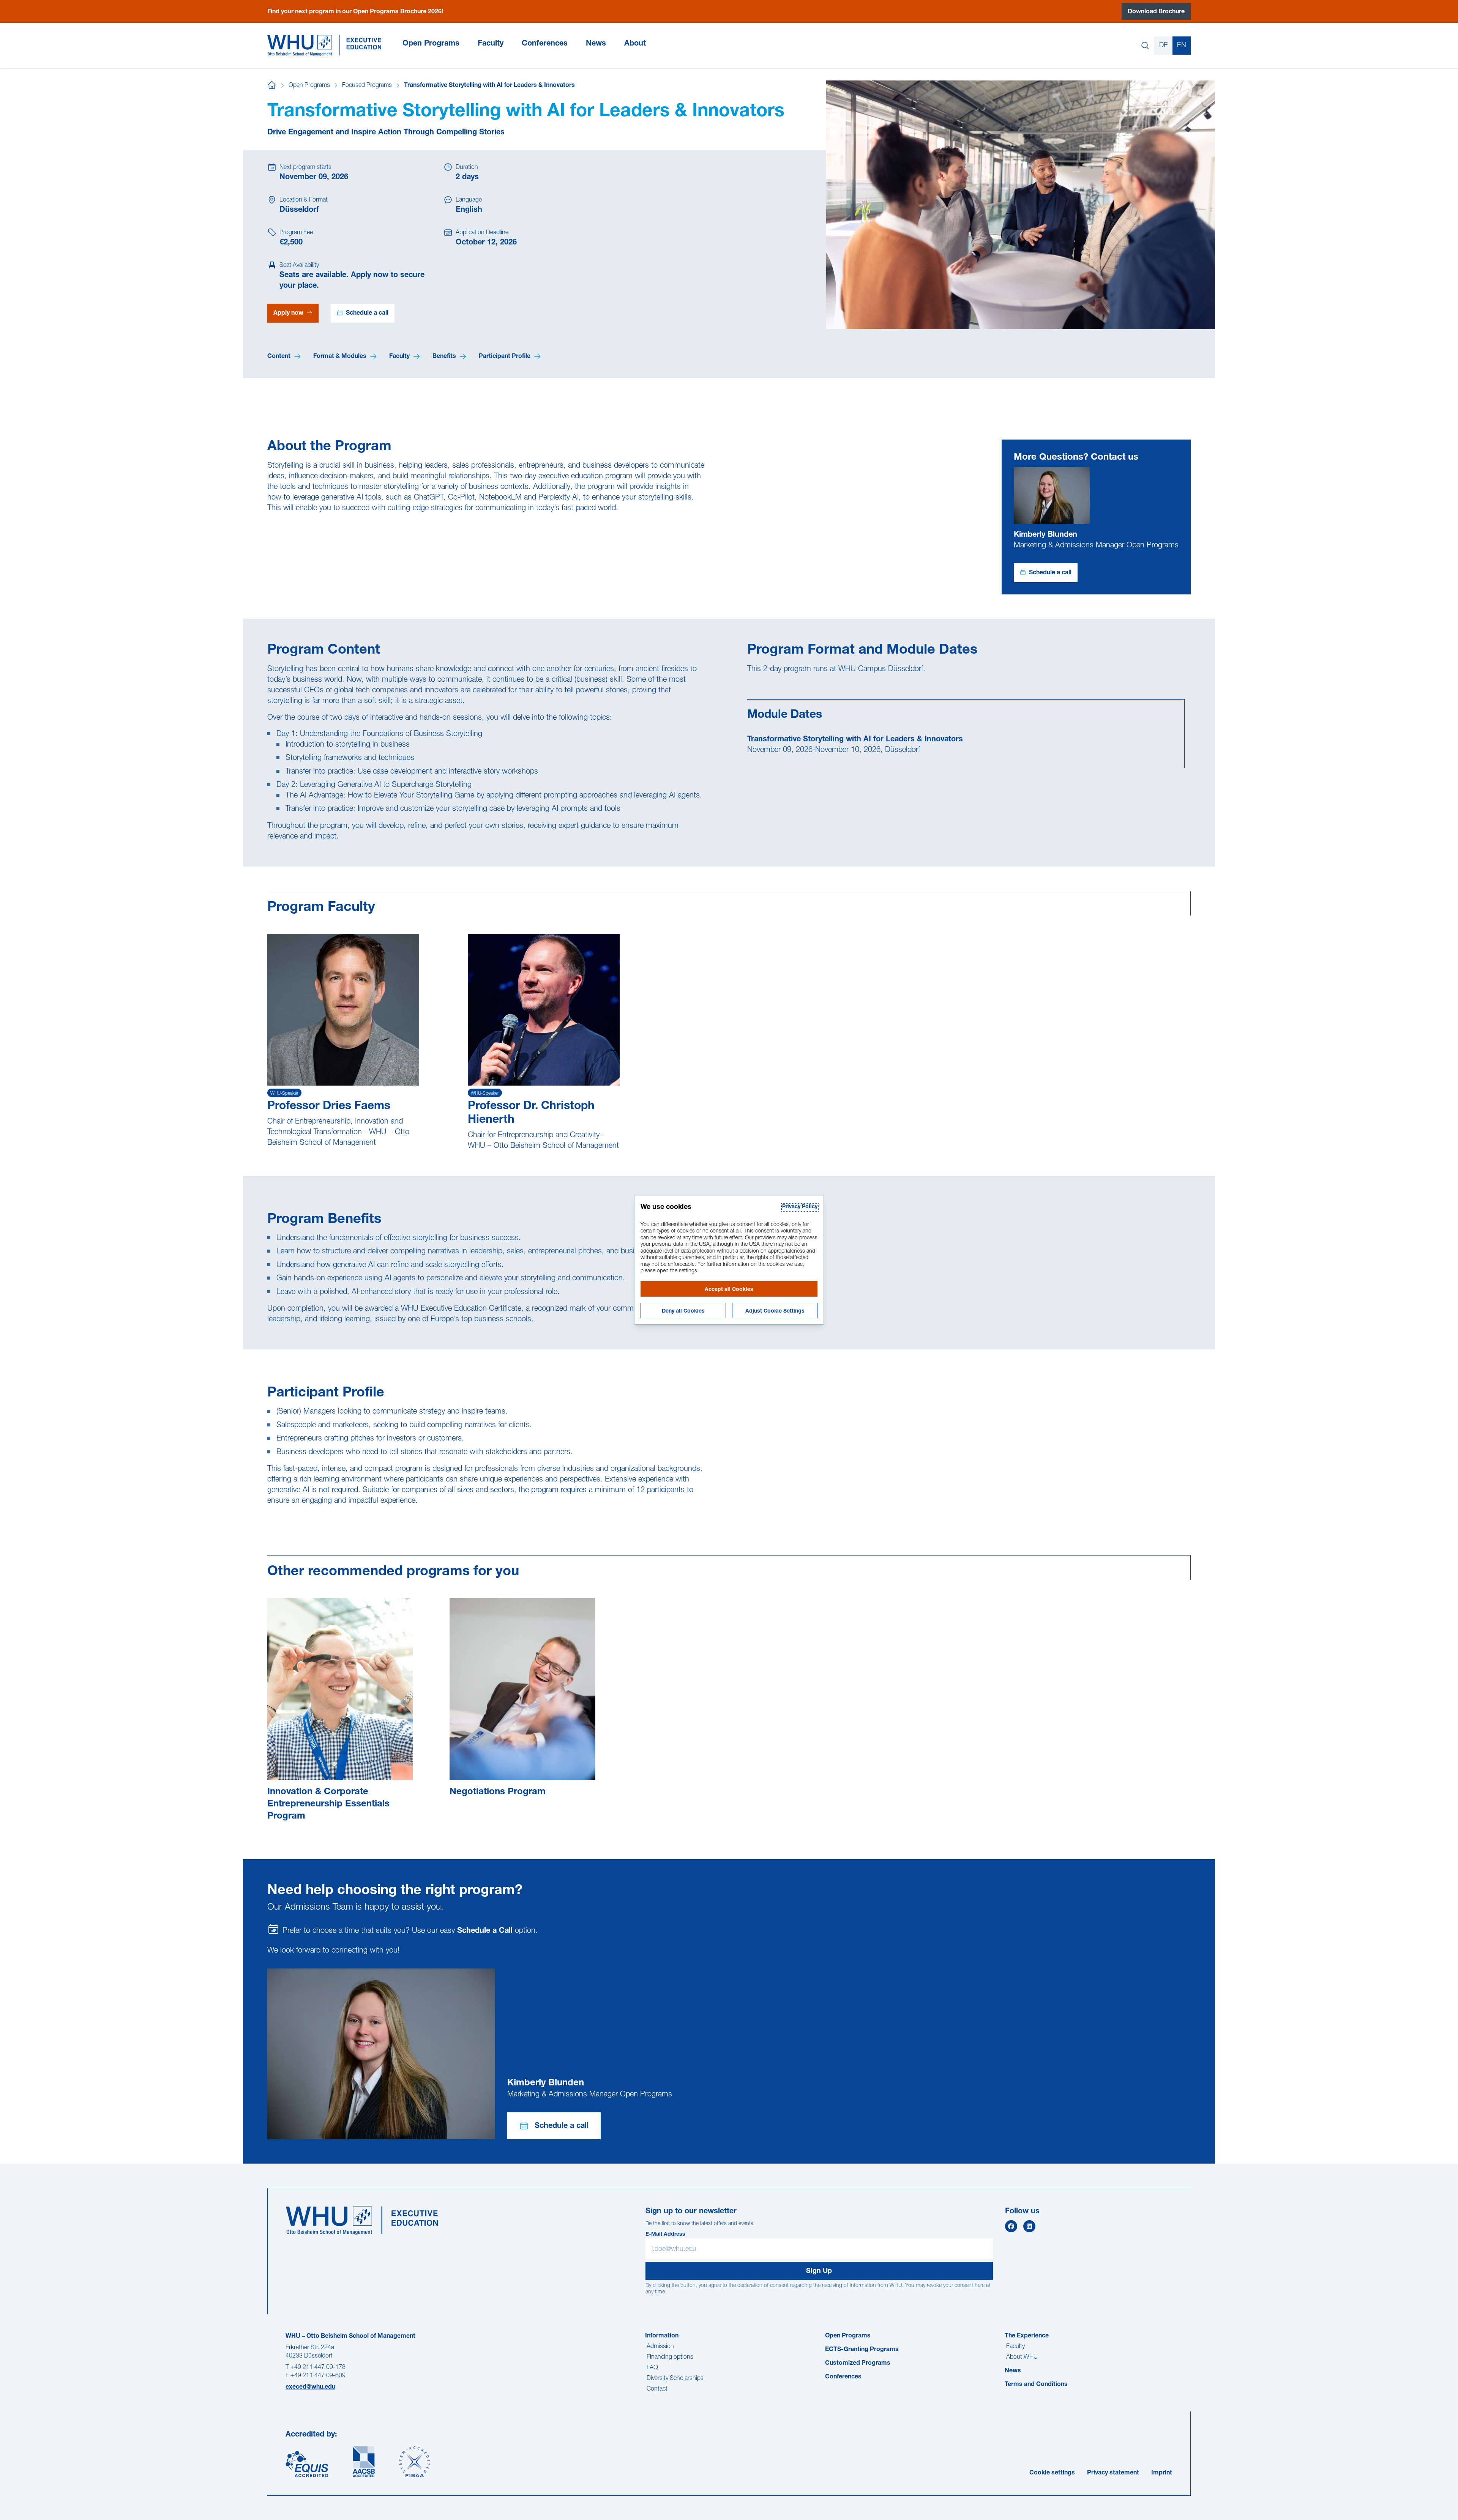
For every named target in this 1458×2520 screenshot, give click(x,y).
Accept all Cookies (729, 1290)
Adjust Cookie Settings (775, 1311)
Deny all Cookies (683, 1311)
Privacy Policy (800, 1207)
